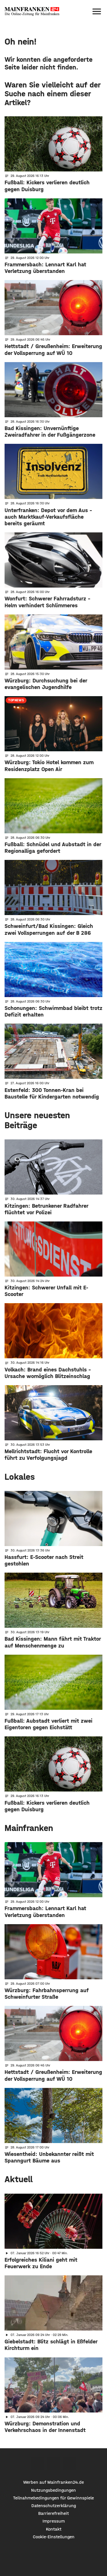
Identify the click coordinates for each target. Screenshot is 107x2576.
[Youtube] (70, 2464)
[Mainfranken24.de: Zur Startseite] (32, 11)
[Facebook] (37, 2464)
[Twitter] (53, 2464)
